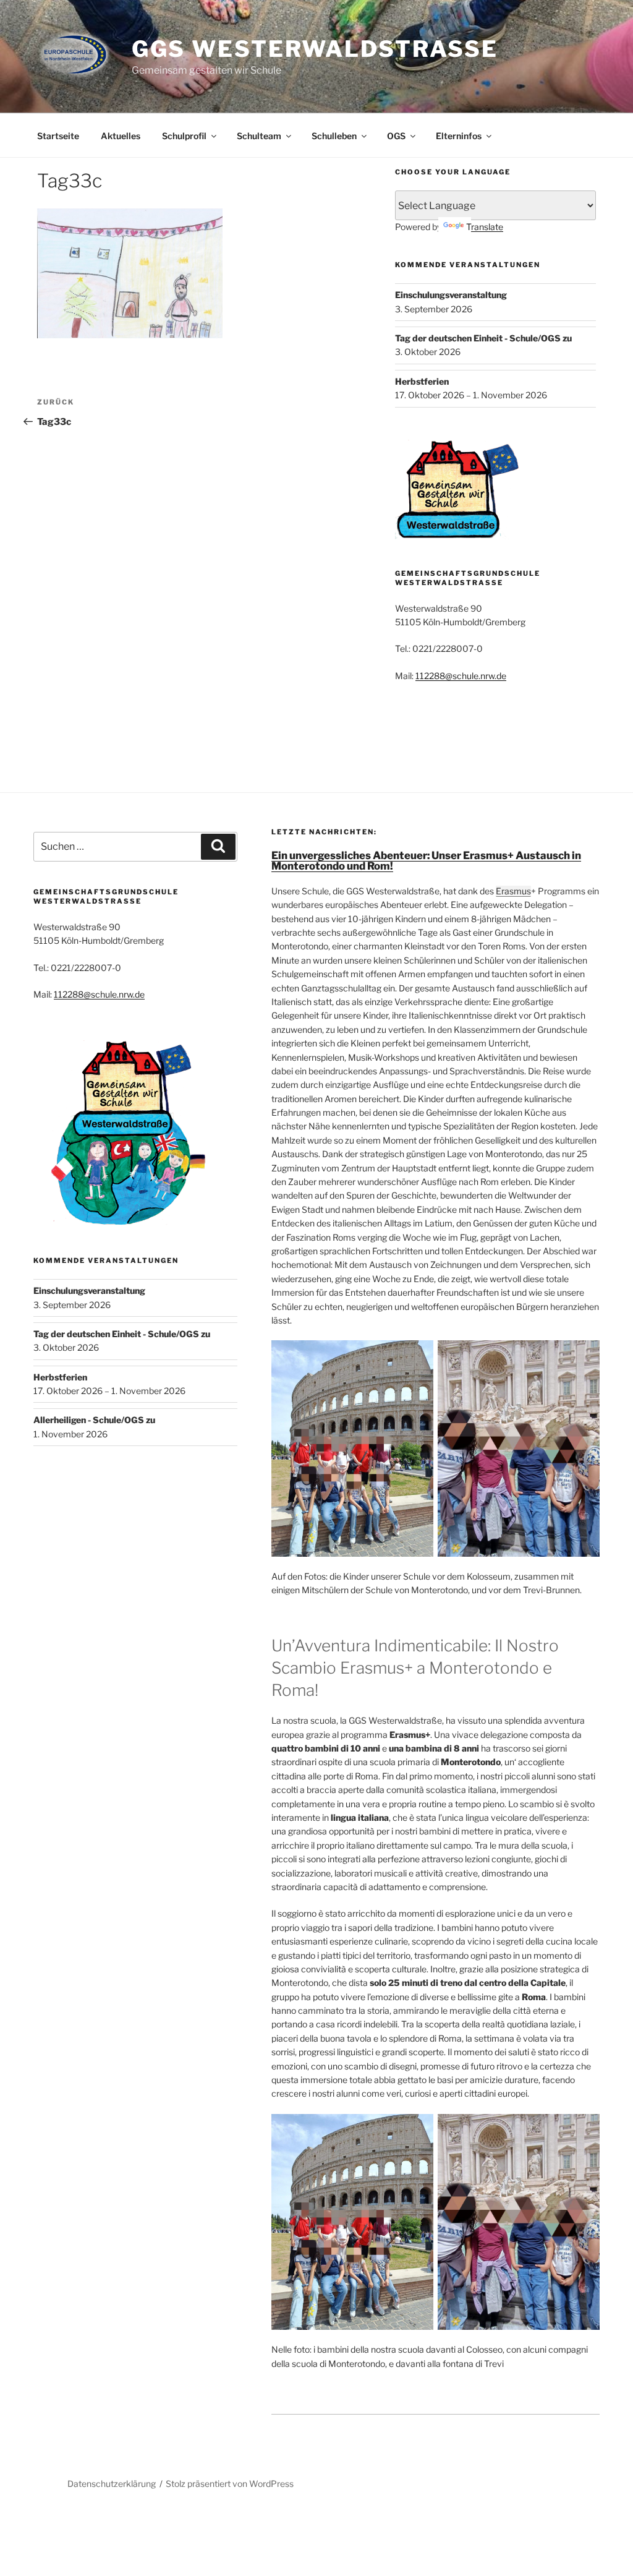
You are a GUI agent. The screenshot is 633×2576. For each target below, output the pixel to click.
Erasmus (513, 891)
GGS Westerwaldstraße (315, 49)
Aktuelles (121, 136)
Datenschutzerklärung (112, 2484)
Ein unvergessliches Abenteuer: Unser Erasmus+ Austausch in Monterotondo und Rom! (426, 861)
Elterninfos (459, 136)
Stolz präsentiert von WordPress (230, 2484)
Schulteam (259, 136)
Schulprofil (184, 136)
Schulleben (334, 136)
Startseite (58, 136)
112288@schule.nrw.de (461, 676)
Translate (485, 227)
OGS (396, 136)
